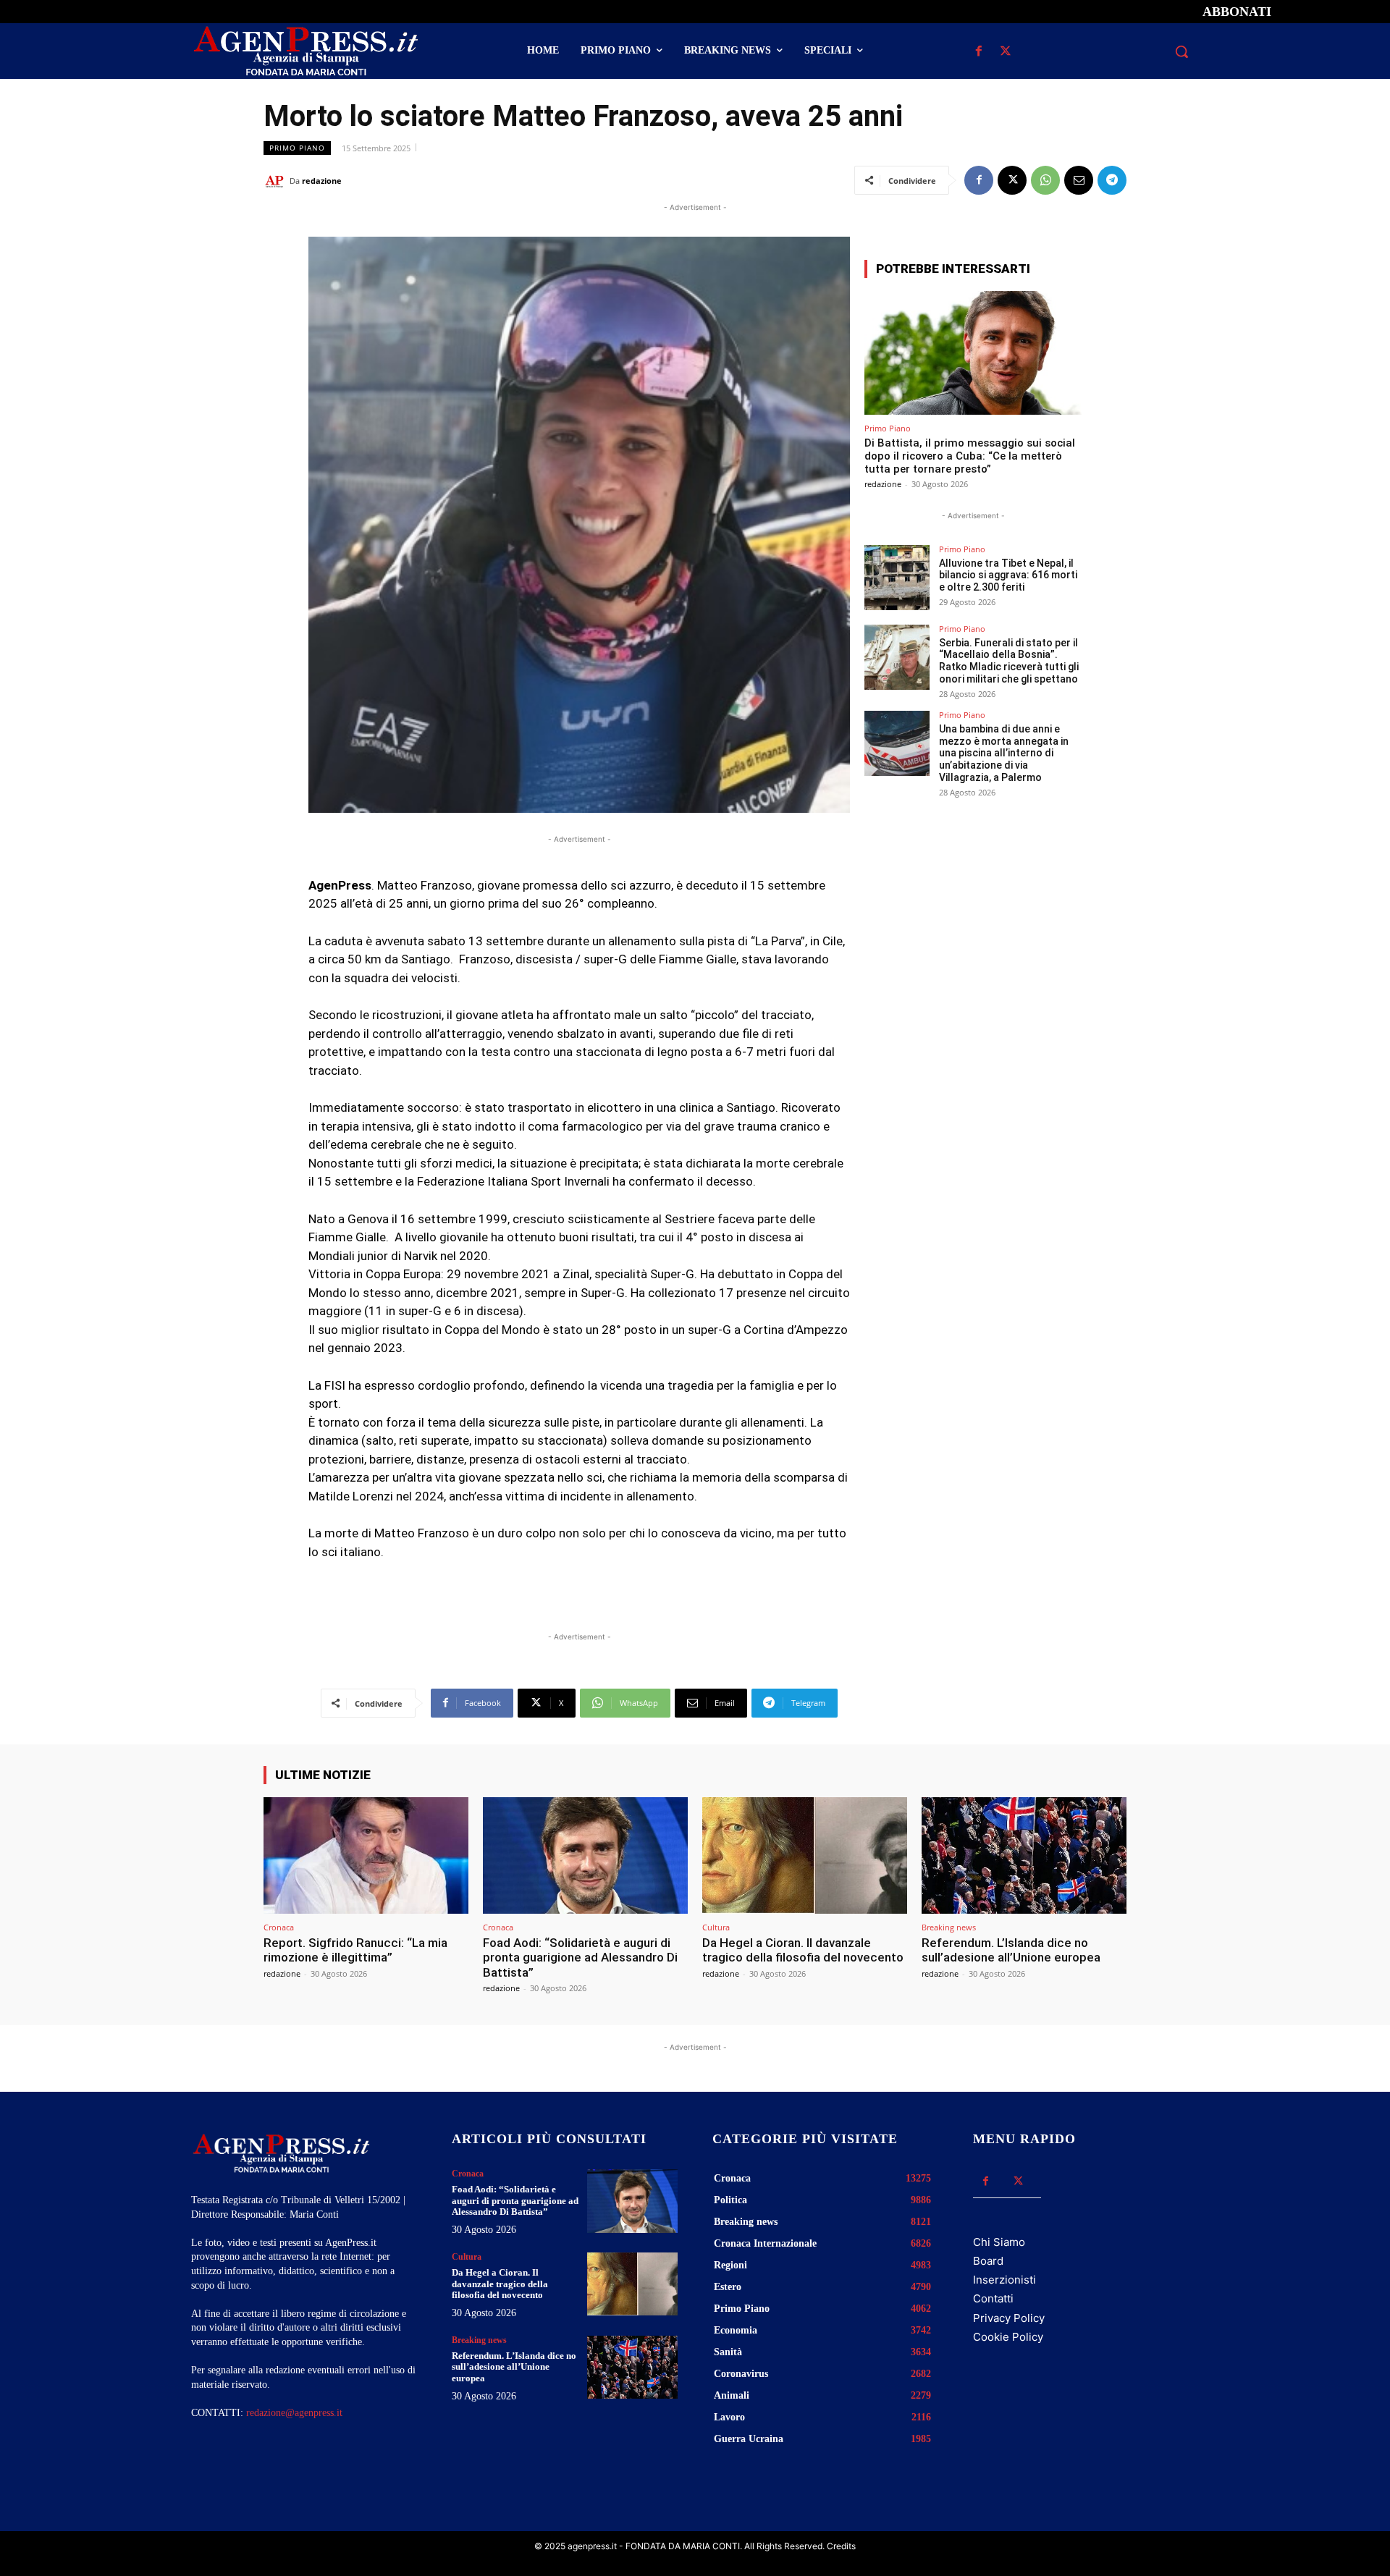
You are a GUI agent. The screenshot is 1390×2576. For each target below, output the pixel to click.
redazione (322, 181)
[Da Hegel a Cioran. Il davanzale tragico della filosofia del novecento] (805, 1855)
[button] (1181, 51)
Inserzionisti (1004, 2280)
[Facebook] (978, 52)
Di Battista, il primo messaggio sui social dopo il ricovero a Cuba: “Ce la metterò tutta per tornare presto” (970, 456)
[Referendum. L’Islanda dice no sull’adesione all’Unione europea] (1024, 1855)
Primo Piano (297, 148)
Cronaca (279, 1927)
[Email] (1079, 180)
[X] (1005, 52)
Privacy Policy (1009, 2318)
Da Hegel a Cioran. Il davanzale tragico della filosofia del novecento (803, 1950)
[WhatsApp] (1045, 180)
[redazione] (277, 181)
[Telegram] (1112, 180)
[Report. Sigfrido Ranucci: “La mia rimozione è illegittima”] (366, 1855)
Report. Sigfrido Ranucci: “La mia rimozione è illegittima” (355, 1950)
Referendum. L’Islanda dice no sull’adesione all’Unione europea (1011, 1950)
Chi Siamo (999, 2242)
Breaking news (949, 1927)
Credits (841, 2546)
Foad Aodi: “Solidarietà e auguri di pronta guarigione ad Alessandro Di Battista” (580, 1958)
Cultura (716, 1927)
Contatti (993, 2298)
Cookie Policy (1008, 2337)
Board (988, 2261)
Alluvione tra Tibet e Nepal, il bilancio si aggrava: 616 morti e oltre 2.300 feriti (1008, 575)
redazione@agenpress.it (294, 2413)
